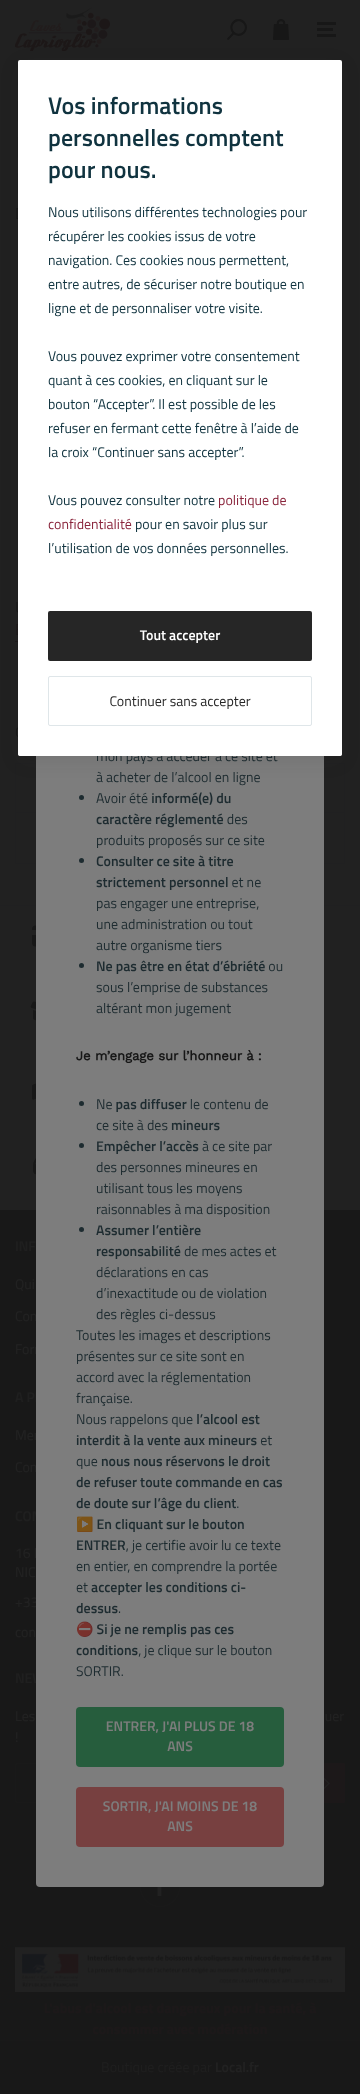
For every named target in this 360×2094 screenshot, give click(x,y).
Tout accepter (180, 635)
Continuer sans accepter (179, 701)
